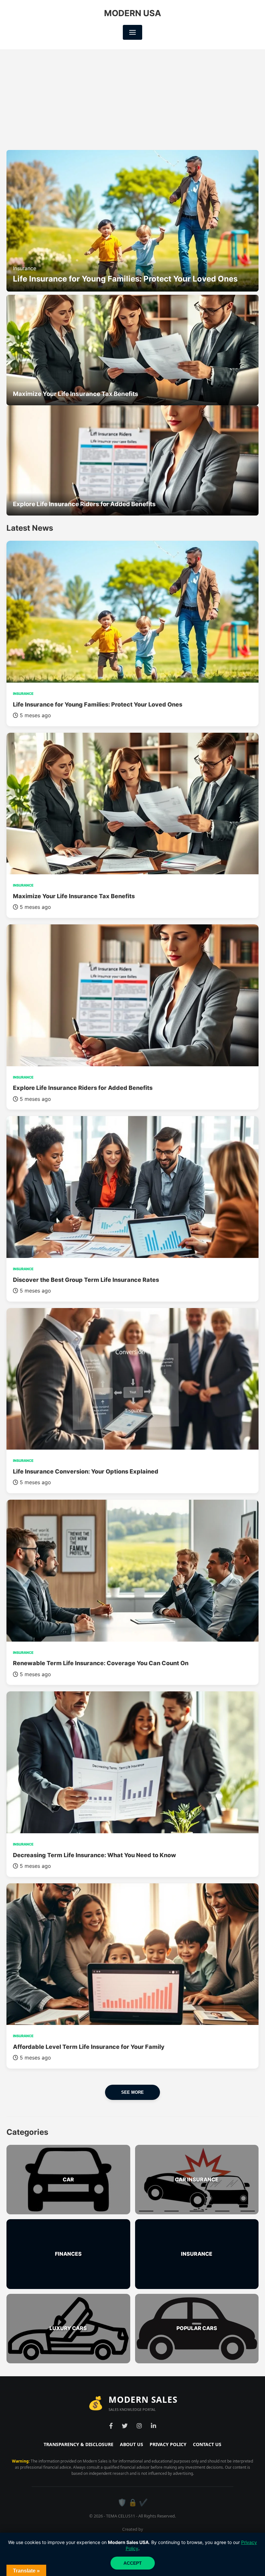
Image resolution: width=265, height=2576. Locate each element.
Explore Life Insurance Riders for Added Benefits (83, 1088)
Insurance (25, 268)
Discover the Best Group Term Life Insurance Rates (86, 1280)
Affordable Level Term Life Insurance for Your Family (89, 2047)
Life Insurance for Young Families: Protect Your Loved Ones (98, 704)
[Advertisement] (132, 98)
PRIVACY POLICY (168, 2444)
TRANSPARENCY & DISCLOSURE (79, 2444)
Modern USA (132, 13)
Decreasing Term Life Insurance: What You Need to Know (95, 1855)
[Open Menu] (132, 32)
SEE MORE (132, 2092)
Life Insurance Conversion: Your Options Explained (86, 1471)
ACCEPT (133, 2563)
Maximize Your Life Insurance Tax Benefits (74, 896)
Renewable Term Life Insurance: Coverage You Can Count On (101, 1663)
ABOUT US (132, 2444)
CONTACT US (207, 2444)
